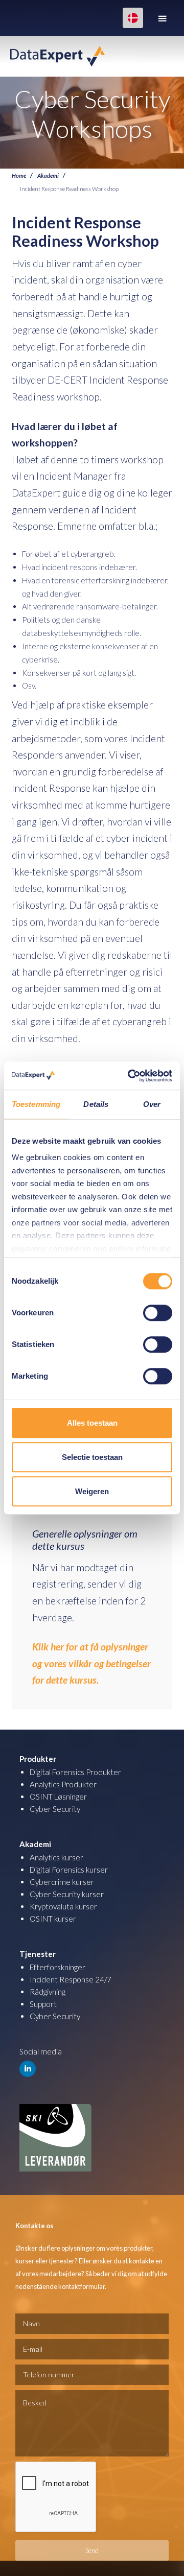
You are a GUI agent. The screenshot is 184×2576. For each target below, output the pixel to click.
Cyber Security (55, 1809)
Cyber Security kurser (67, 1894)
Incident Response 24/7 (71, 1979)
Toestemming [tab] (36, 1104)
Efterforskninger (57, 1967)
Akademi (48, 175)
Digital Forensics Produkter (75, 1772)
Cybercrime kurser (62, 1882)
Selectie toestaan (92, 1457)
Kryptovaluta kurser (63, 1906)
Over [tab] (152, 1104)
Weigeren (92, 1491)
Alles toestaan (92, 1423)
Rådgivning (48, 1992)
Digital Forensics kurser (69, 1870)
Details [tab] (96, 1104)
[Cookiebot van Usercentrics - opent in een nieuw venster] (130, 1076)
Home (19, 175)
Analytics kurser (56, 1857)
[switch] (158, 1313)
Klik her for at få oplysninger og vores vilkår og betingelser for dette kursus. (91, 1663)
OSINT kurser (53, 1919)
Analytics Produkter (63, 1784)
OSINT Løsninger (58, 1797)
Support (43, 2004)
